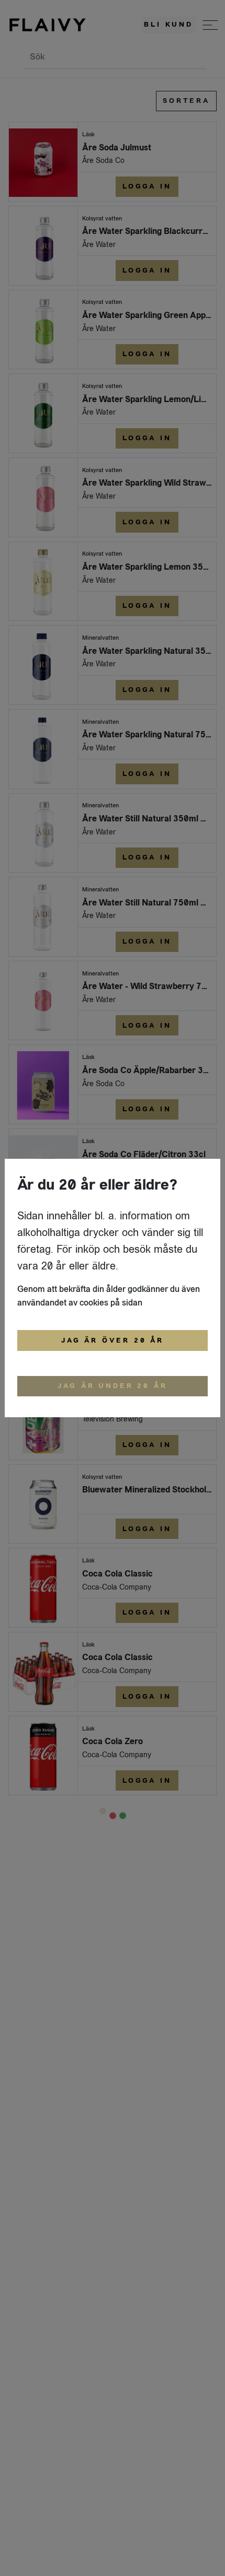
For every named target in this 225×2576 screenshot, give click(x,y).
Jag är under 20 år (112, 1386)
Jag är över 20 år (113, 1340)
